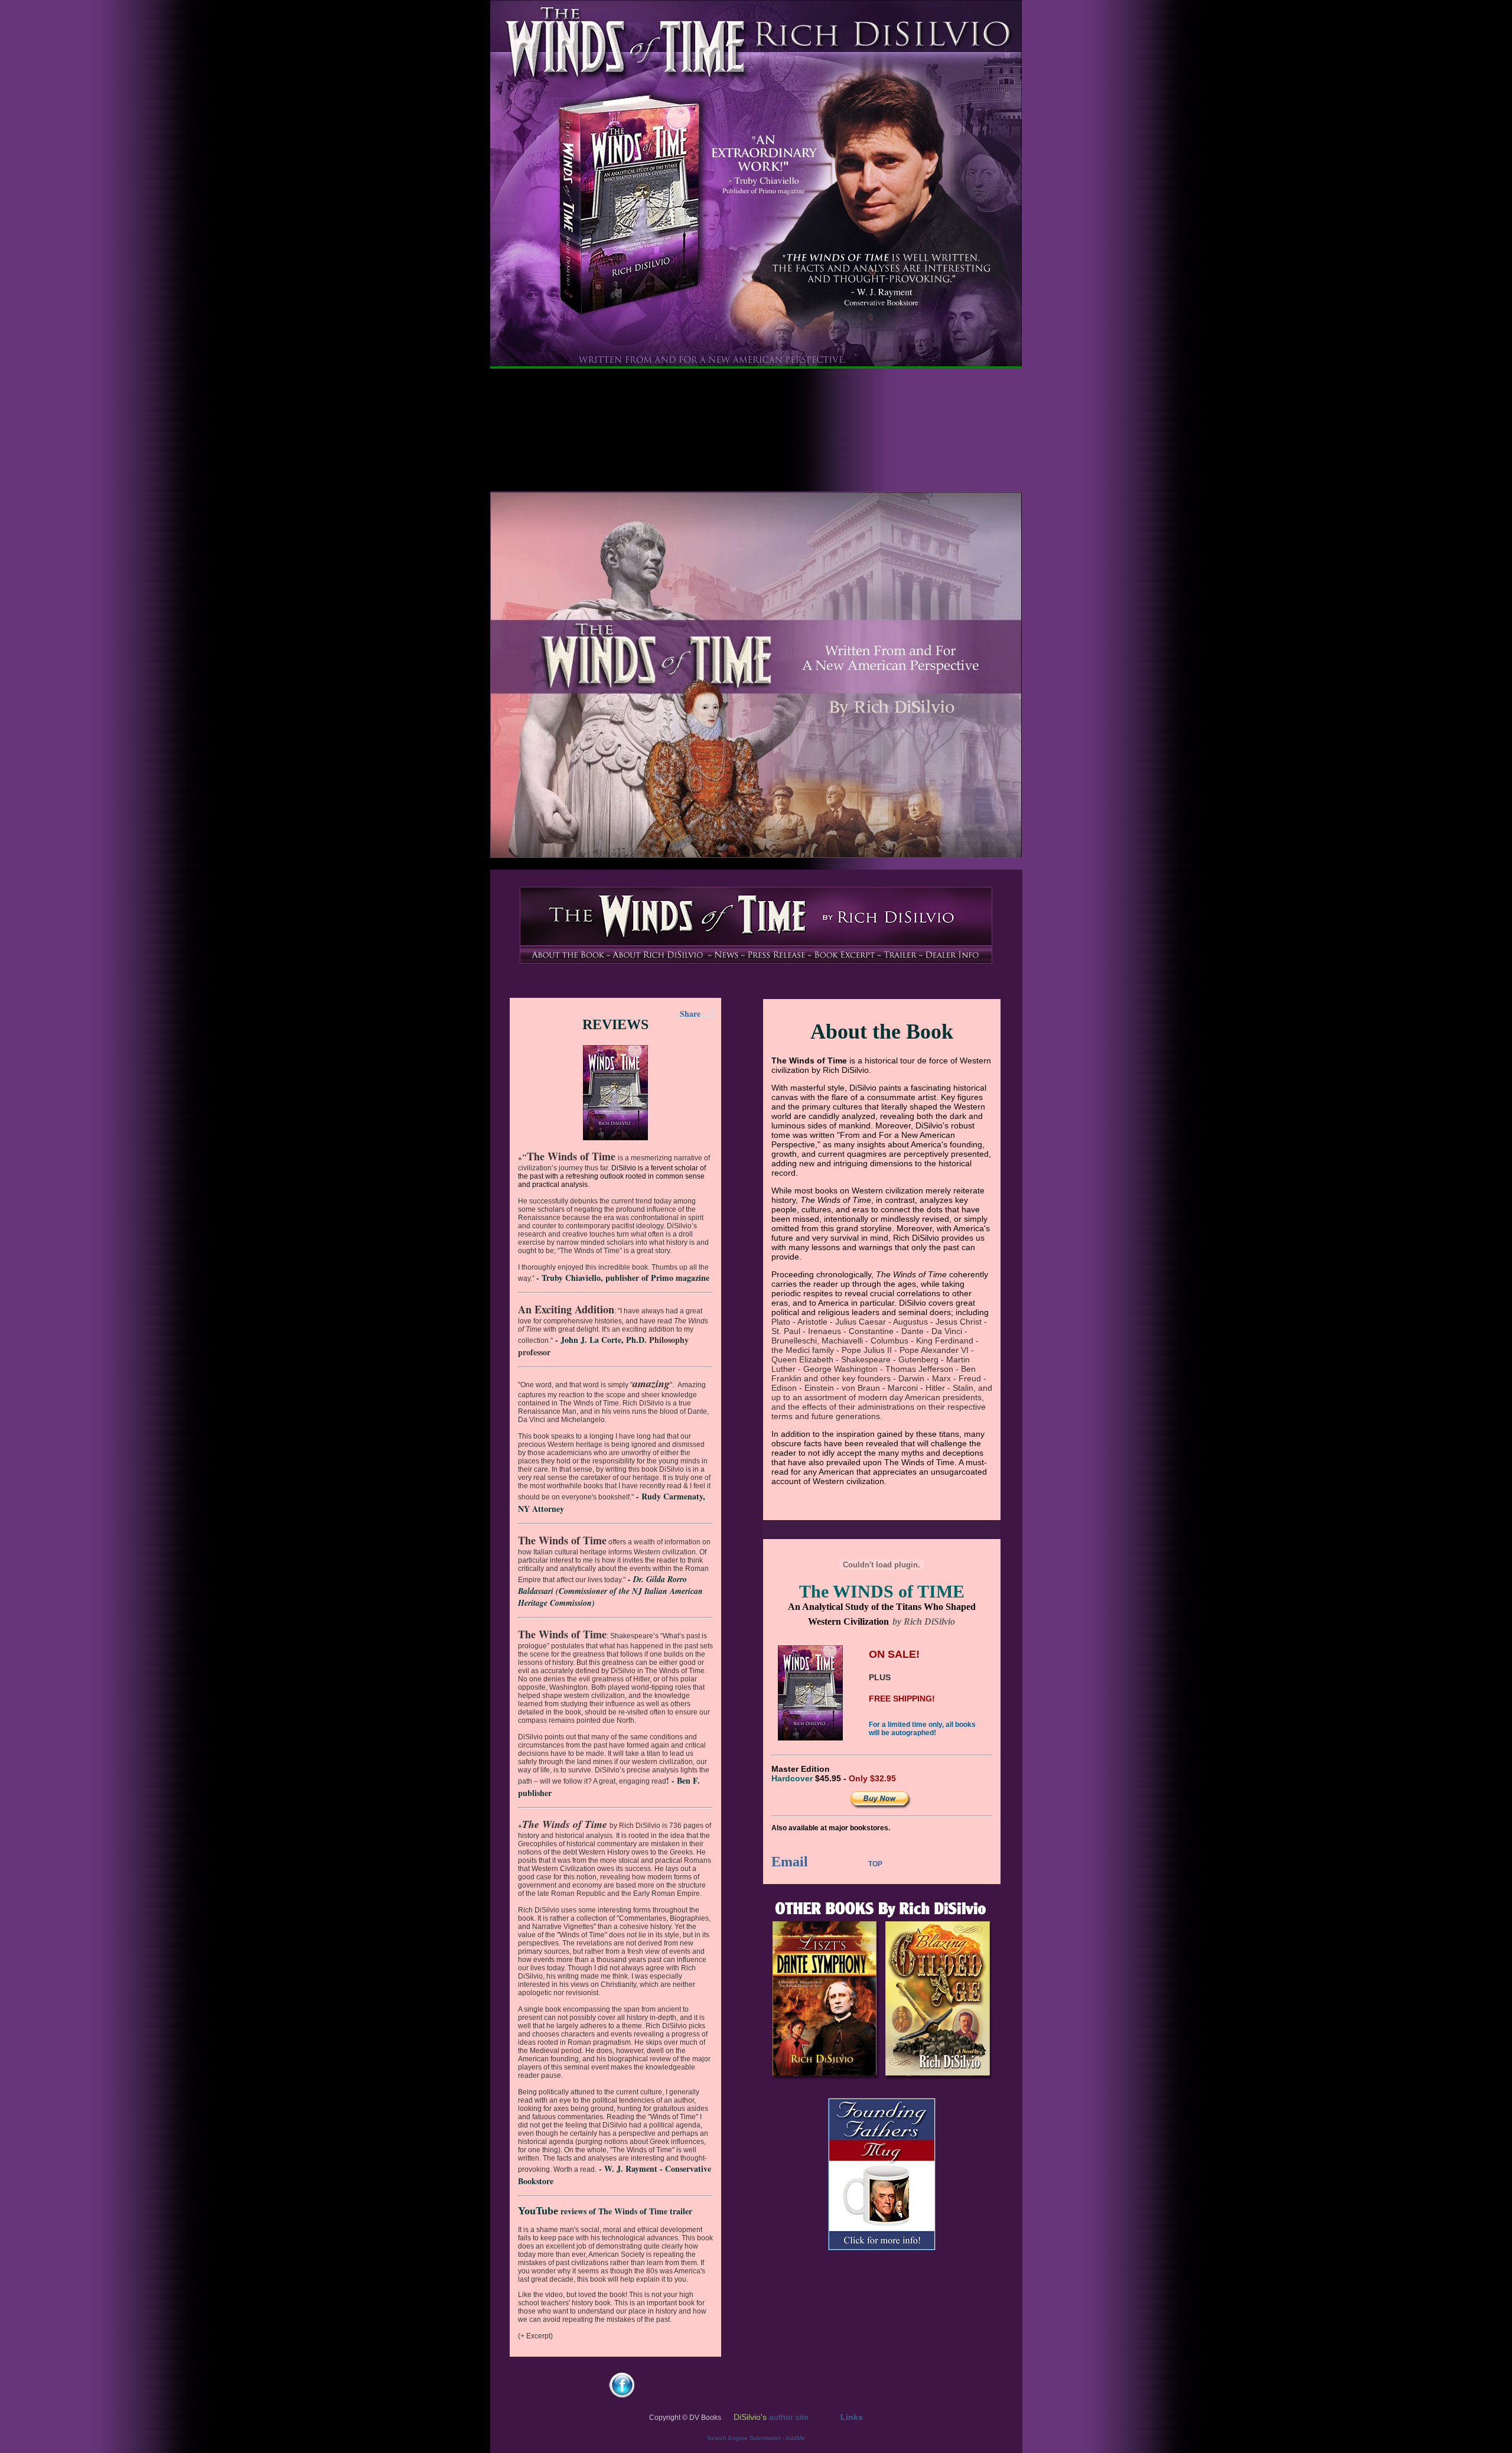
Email (790, 1862)
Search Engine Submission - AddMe (756, 2438)
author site (789, 2417)
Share (690, 1012)
